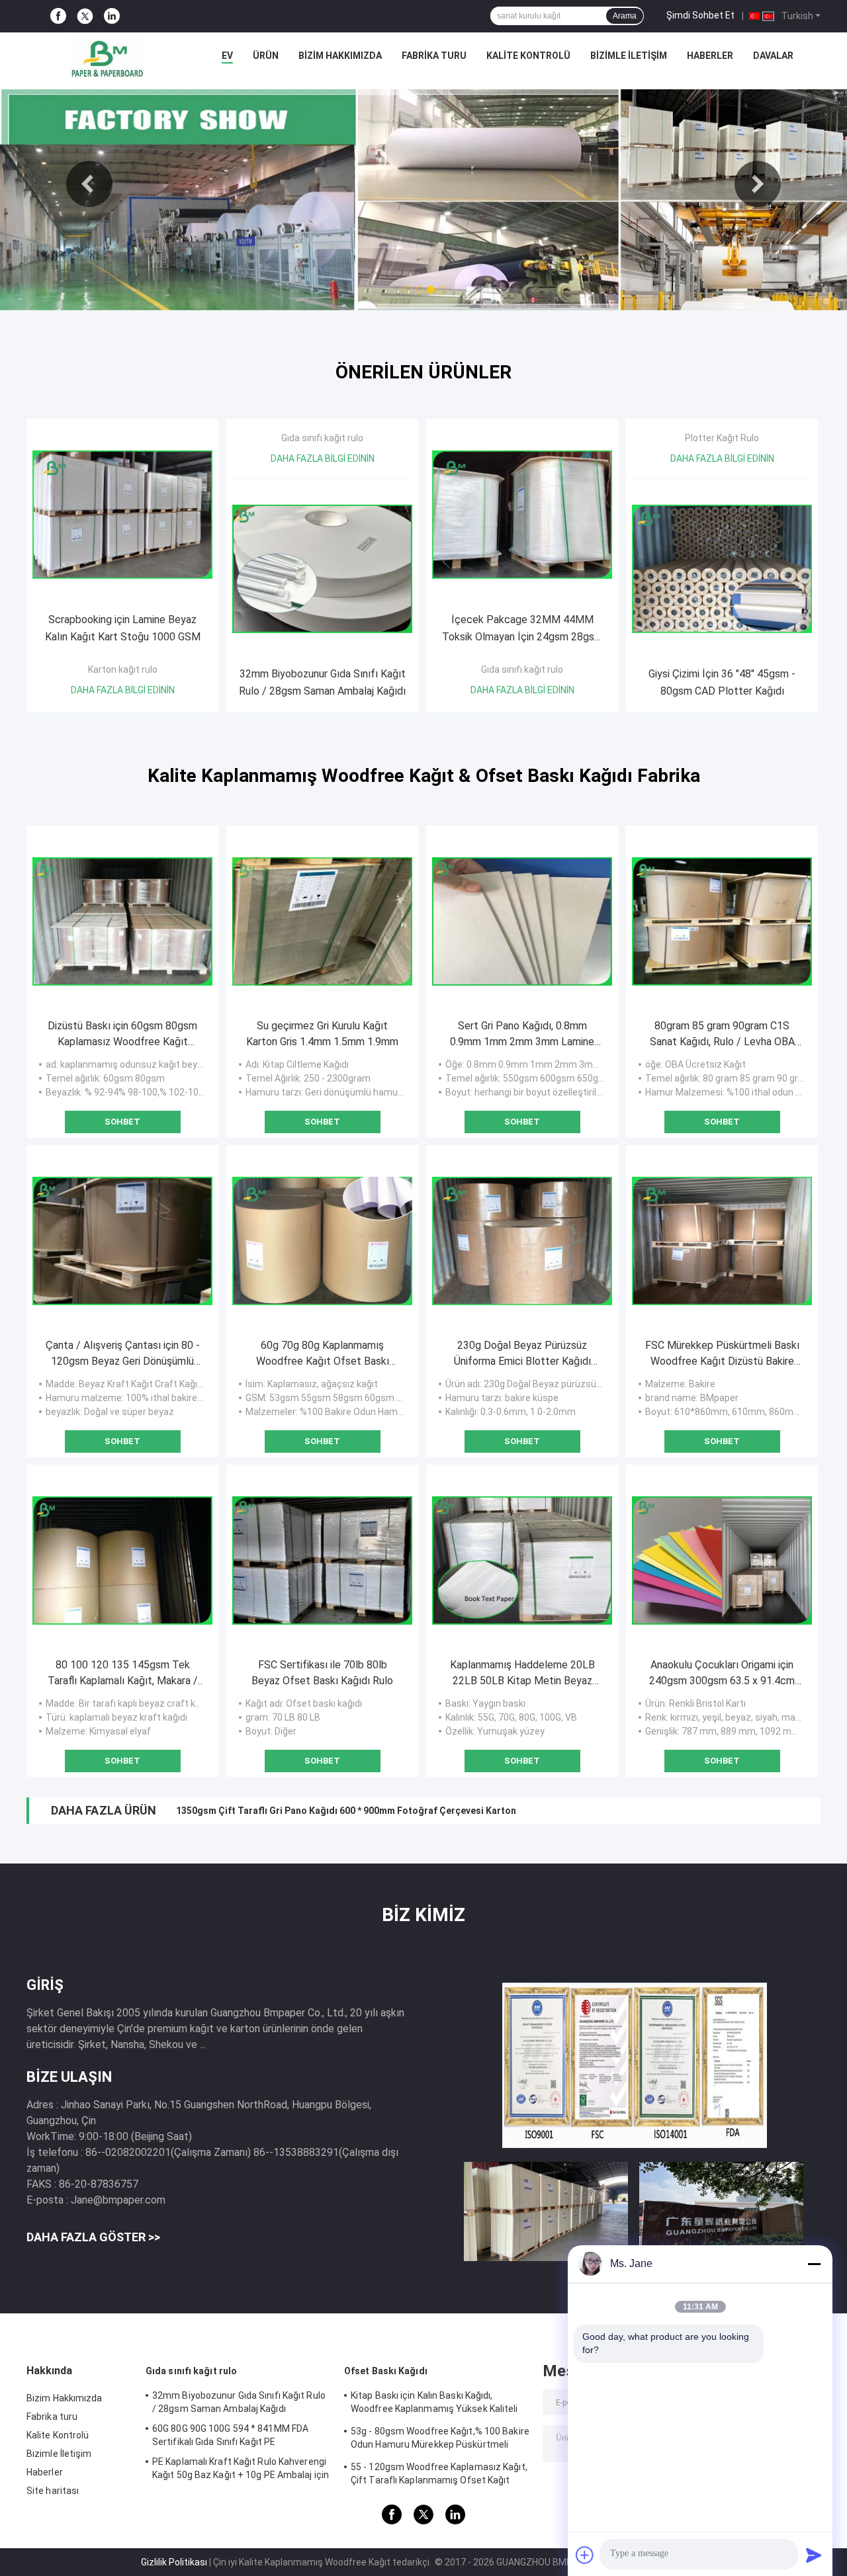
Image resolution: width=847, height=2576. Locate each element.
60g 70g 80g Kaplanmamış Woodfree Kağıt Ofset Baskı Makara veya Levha (323, 1354)
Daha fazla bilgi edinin (123, 690)
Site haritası (53, 2491)
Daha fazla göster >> (93, 2237)
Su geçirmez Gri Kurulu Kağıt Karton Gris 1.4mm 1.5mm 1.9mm (322, 1034)
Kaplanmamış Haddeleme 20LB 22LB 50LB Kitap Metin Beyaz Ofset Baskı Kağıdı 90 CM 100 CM (522, 1674)
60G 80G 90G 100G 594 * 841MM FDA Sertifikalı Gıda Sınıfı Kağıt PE (230, 2435)
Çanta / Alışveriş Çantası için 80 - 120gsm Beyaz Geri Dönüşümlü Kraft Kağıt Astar (123, 1354)
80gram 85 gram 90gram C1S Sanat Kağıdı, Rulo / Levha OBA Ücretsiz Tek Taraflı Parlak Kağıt (722, 1035)
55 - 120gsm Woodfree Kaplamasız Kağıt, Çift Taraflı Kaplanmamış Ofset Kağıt (439, 2473)
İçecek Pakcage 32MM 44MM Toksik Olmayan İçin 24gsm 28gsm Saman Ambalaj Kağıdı (522, 629)
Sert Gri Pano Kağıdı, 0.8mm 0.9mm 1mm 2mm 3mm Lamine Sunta (522, 1035)
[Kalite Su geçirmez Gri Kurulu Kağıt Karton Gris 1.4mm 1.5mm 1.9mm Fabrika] (322, 922)
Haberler (710, 56)
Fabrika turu (434, 56)
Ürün (266, 56)
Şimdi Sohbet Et (700, 15)
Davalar (773, 56)
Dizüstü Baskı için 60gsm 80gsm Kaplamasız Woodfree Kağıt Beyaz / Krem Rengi (122, 1035)
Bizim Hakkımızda (340, 56)
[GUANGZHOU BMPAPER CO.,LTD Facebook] (58, 16)
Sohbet (122, 1122)
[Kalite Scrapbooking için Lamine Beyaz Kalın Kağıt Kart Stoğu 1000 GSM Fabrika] (122, 515)
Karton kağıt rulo (123, 669)
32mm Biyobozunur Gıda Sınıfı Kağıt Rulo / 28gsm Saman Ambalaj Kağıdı (322, 682)
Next (758, 184)
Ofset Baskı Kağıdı (386, 2371)
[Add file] (585, 2555)
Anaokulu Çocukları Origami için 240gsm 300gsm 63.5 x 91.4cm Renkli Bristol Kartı (722, 1674)
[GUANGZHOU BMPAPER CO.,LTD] (107, 59)
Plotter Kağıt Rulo (722, 438)
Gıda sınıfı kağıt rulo (322, 438)
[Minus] (814, 2264)
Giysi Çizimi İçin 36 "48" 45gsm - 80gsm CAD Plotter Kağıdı (722, 682)
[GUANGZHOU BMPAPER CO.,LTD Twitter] (85, 17)
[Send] (814, 2555)
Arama (625, 16)
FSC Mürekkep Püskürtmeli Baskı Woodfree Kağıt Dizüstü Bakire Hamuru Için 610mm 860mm (722, 1354)
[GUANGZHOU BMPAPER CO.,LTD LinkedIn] (112, 16)
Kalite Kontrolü (528, 56)
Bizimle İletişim (629, 56)
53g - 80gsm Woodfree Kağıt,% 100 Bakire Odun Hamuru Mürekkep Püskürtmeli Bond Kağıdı (440, 2440)
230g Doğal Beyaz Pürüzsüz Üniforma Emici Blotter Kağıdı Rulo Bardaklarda (522, 1354)
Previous (89, 184)
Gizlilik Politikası (174, 2562)
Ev (227, 56)
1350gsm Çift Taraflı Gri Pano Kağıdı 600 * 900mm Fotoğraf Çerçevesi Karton (346, 1811)
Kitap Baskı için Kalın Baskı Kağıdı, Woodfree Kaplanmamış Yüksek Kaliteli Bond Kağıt (434, 2404)
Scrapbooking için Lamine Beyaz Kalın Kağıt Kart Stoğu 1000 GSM (123, 628)
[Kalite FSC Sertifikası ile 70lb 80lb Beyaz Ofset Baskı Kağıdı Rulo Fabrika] (322, 1561)
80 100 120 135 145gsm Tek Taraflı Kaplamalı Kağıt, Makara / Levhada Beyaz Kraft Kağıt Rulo (123, 1674)
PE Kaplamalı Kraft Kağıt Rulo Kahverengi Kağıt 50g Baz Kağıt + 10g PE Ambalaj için (241, 2468)
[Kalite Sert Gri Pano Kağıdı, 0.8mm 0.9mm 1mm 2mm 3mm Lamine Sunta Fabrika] (522, 922)
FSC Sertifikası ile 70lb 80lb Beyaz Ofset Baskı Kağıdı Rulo (322, 1673)
